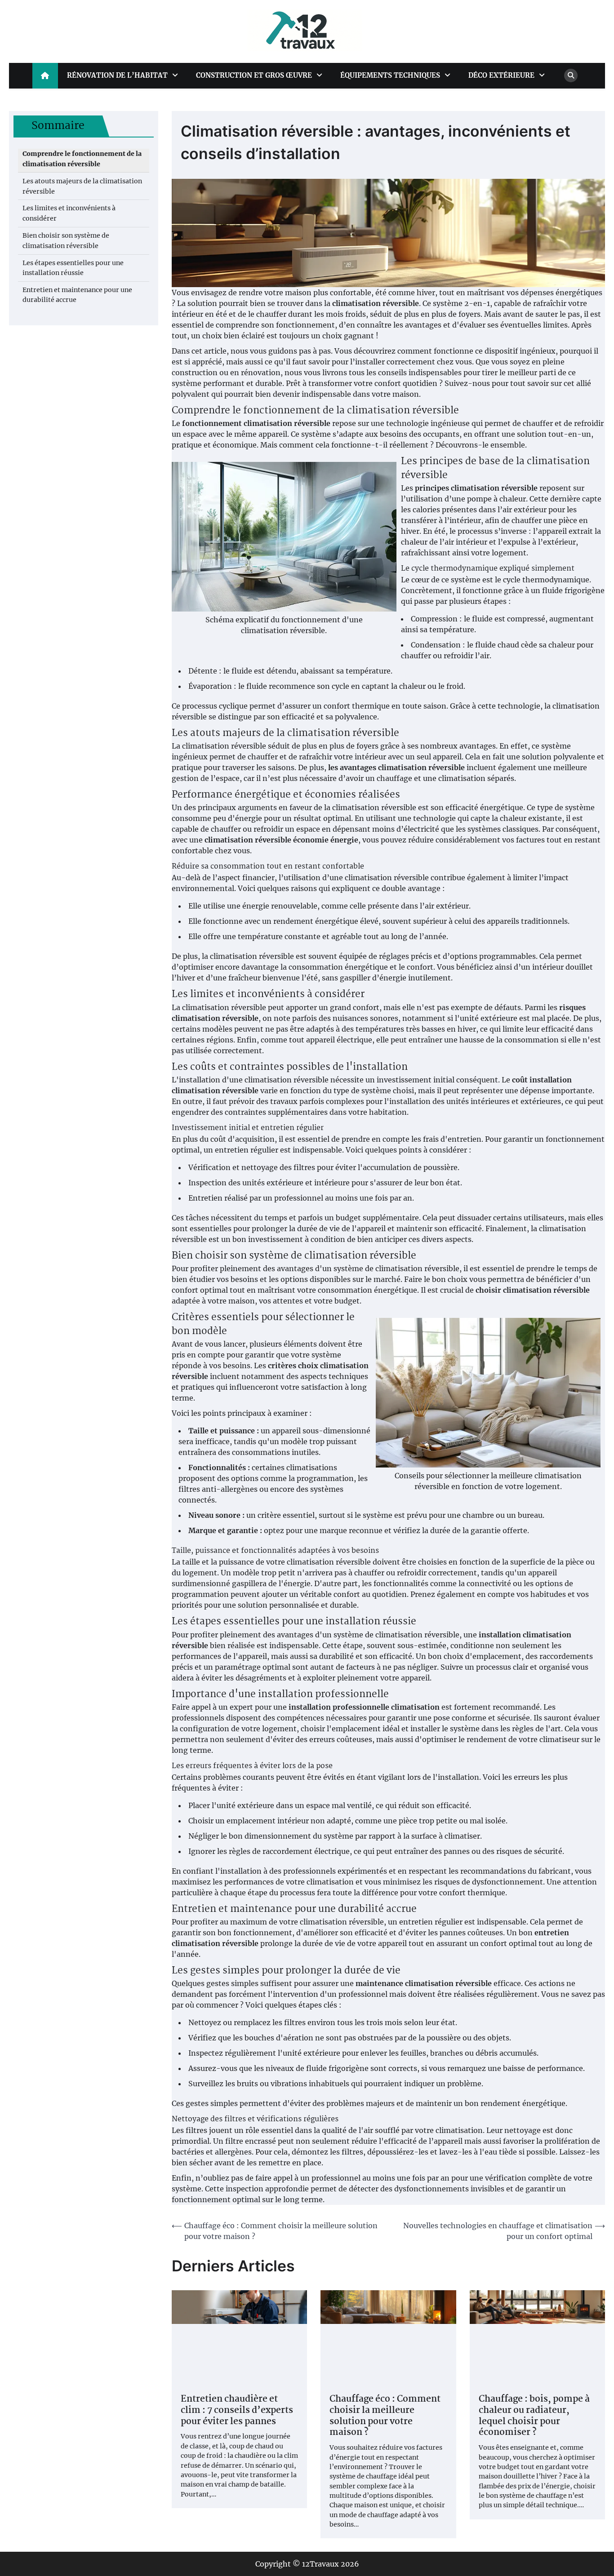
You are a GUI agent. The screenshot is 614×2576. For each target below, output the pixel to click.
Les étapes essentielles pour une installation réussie (73, 268)
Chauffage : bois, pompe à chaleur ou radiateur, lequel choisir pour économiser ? (534, 2416)
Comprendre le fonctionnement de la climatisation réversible (82, 159)
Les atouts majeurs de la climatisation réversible (82, 186)
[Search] (571, 75)
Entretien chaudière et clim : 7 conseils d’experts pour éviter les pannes (237, 2411)
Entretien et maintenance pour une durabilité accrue (77, 295)
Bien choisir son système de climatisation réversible (66, 241)
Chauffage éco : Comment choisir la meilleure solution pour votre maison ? (385, 2416)
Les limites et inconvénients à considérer (69, 213)
